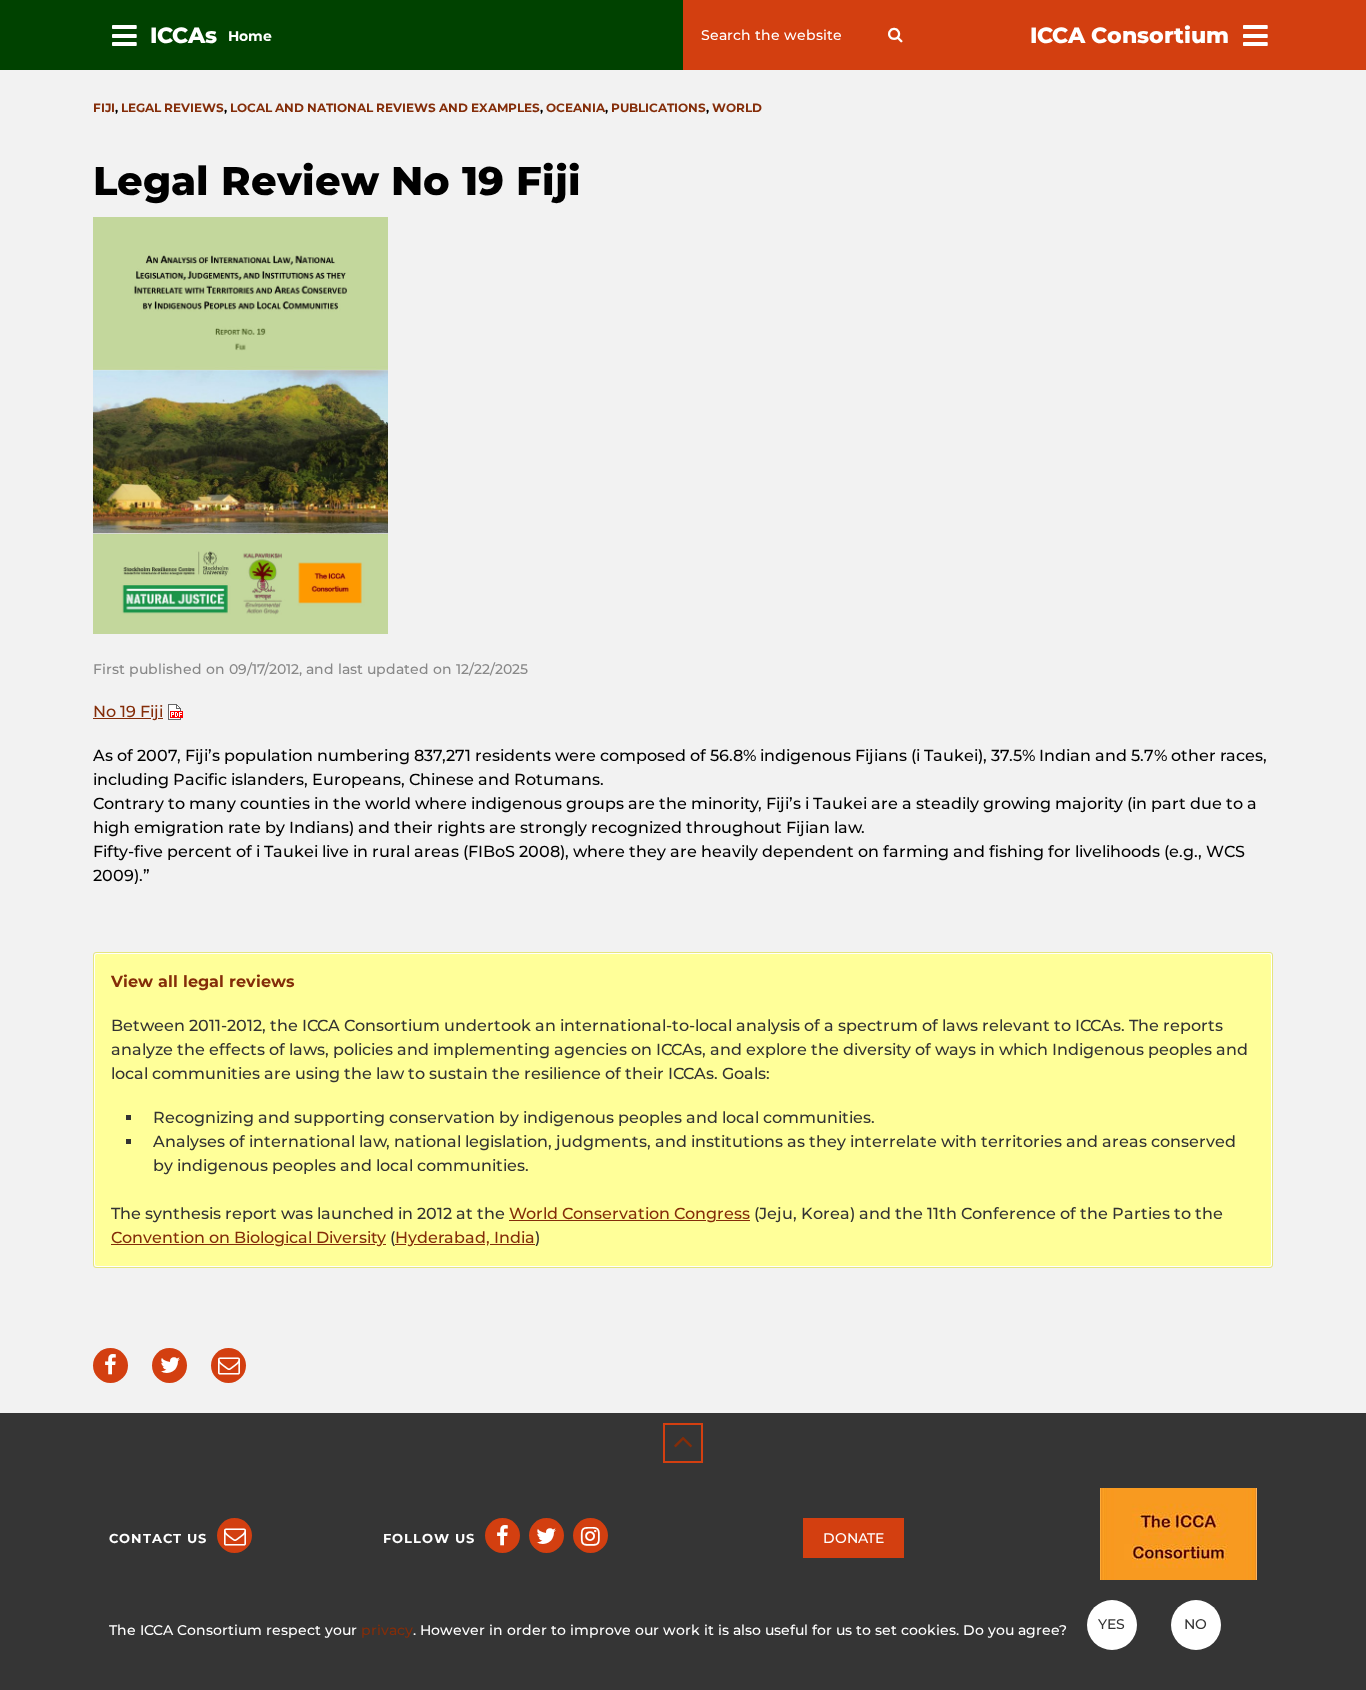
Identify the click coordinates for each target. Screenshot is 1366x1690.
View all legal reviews (203, 981)
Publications (658, 107)
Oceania (575, 107)
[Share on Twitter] (169, 1365)
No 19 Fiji (128, 711)
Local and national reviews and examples (385, 107)
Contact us (158, 1538)
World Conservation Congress (629, 1213)
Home (250, 36)
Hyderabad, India (465, 1237)
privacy (387, 1630)
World (737, 107)
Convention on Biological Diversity (248, 1237)
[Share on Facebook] (110, 1365)
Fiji (104, 107)
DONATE (853, 1538)
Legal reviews (172, 107)
